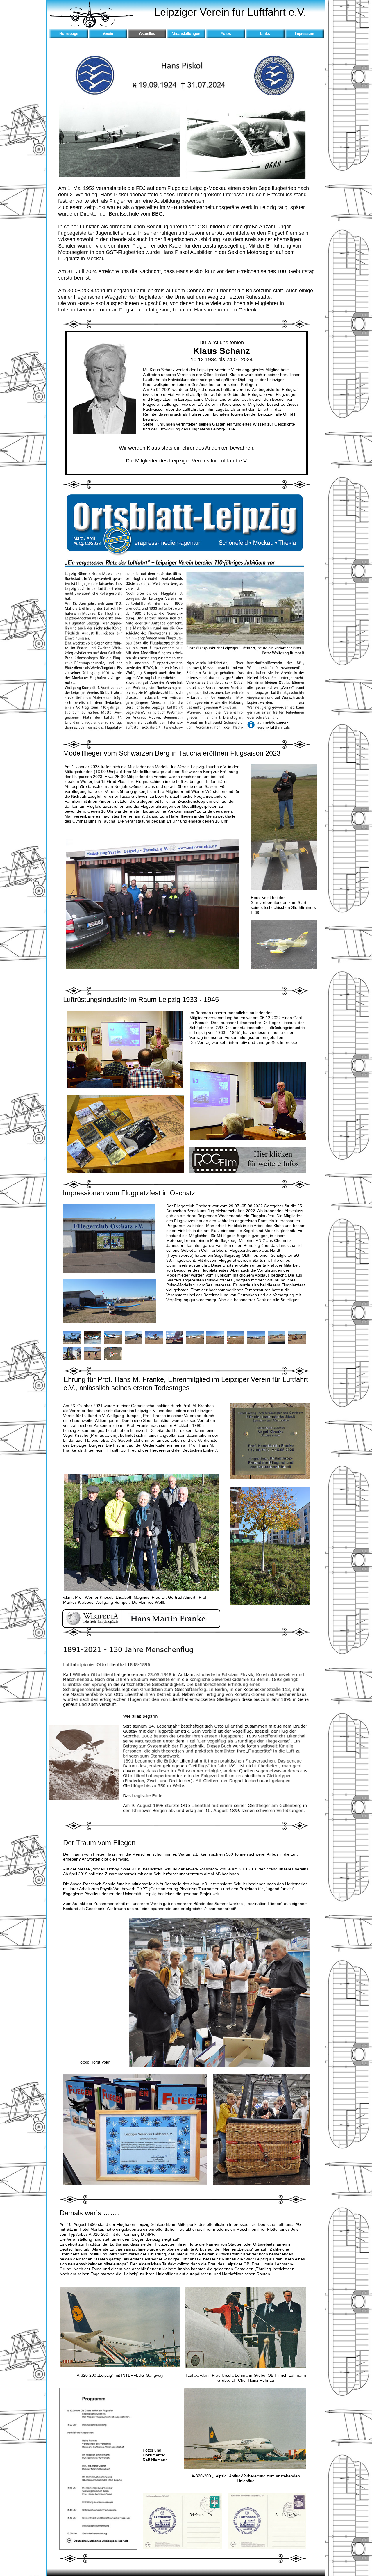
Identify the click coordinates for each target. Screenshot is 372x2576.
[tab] (72, 1337)
